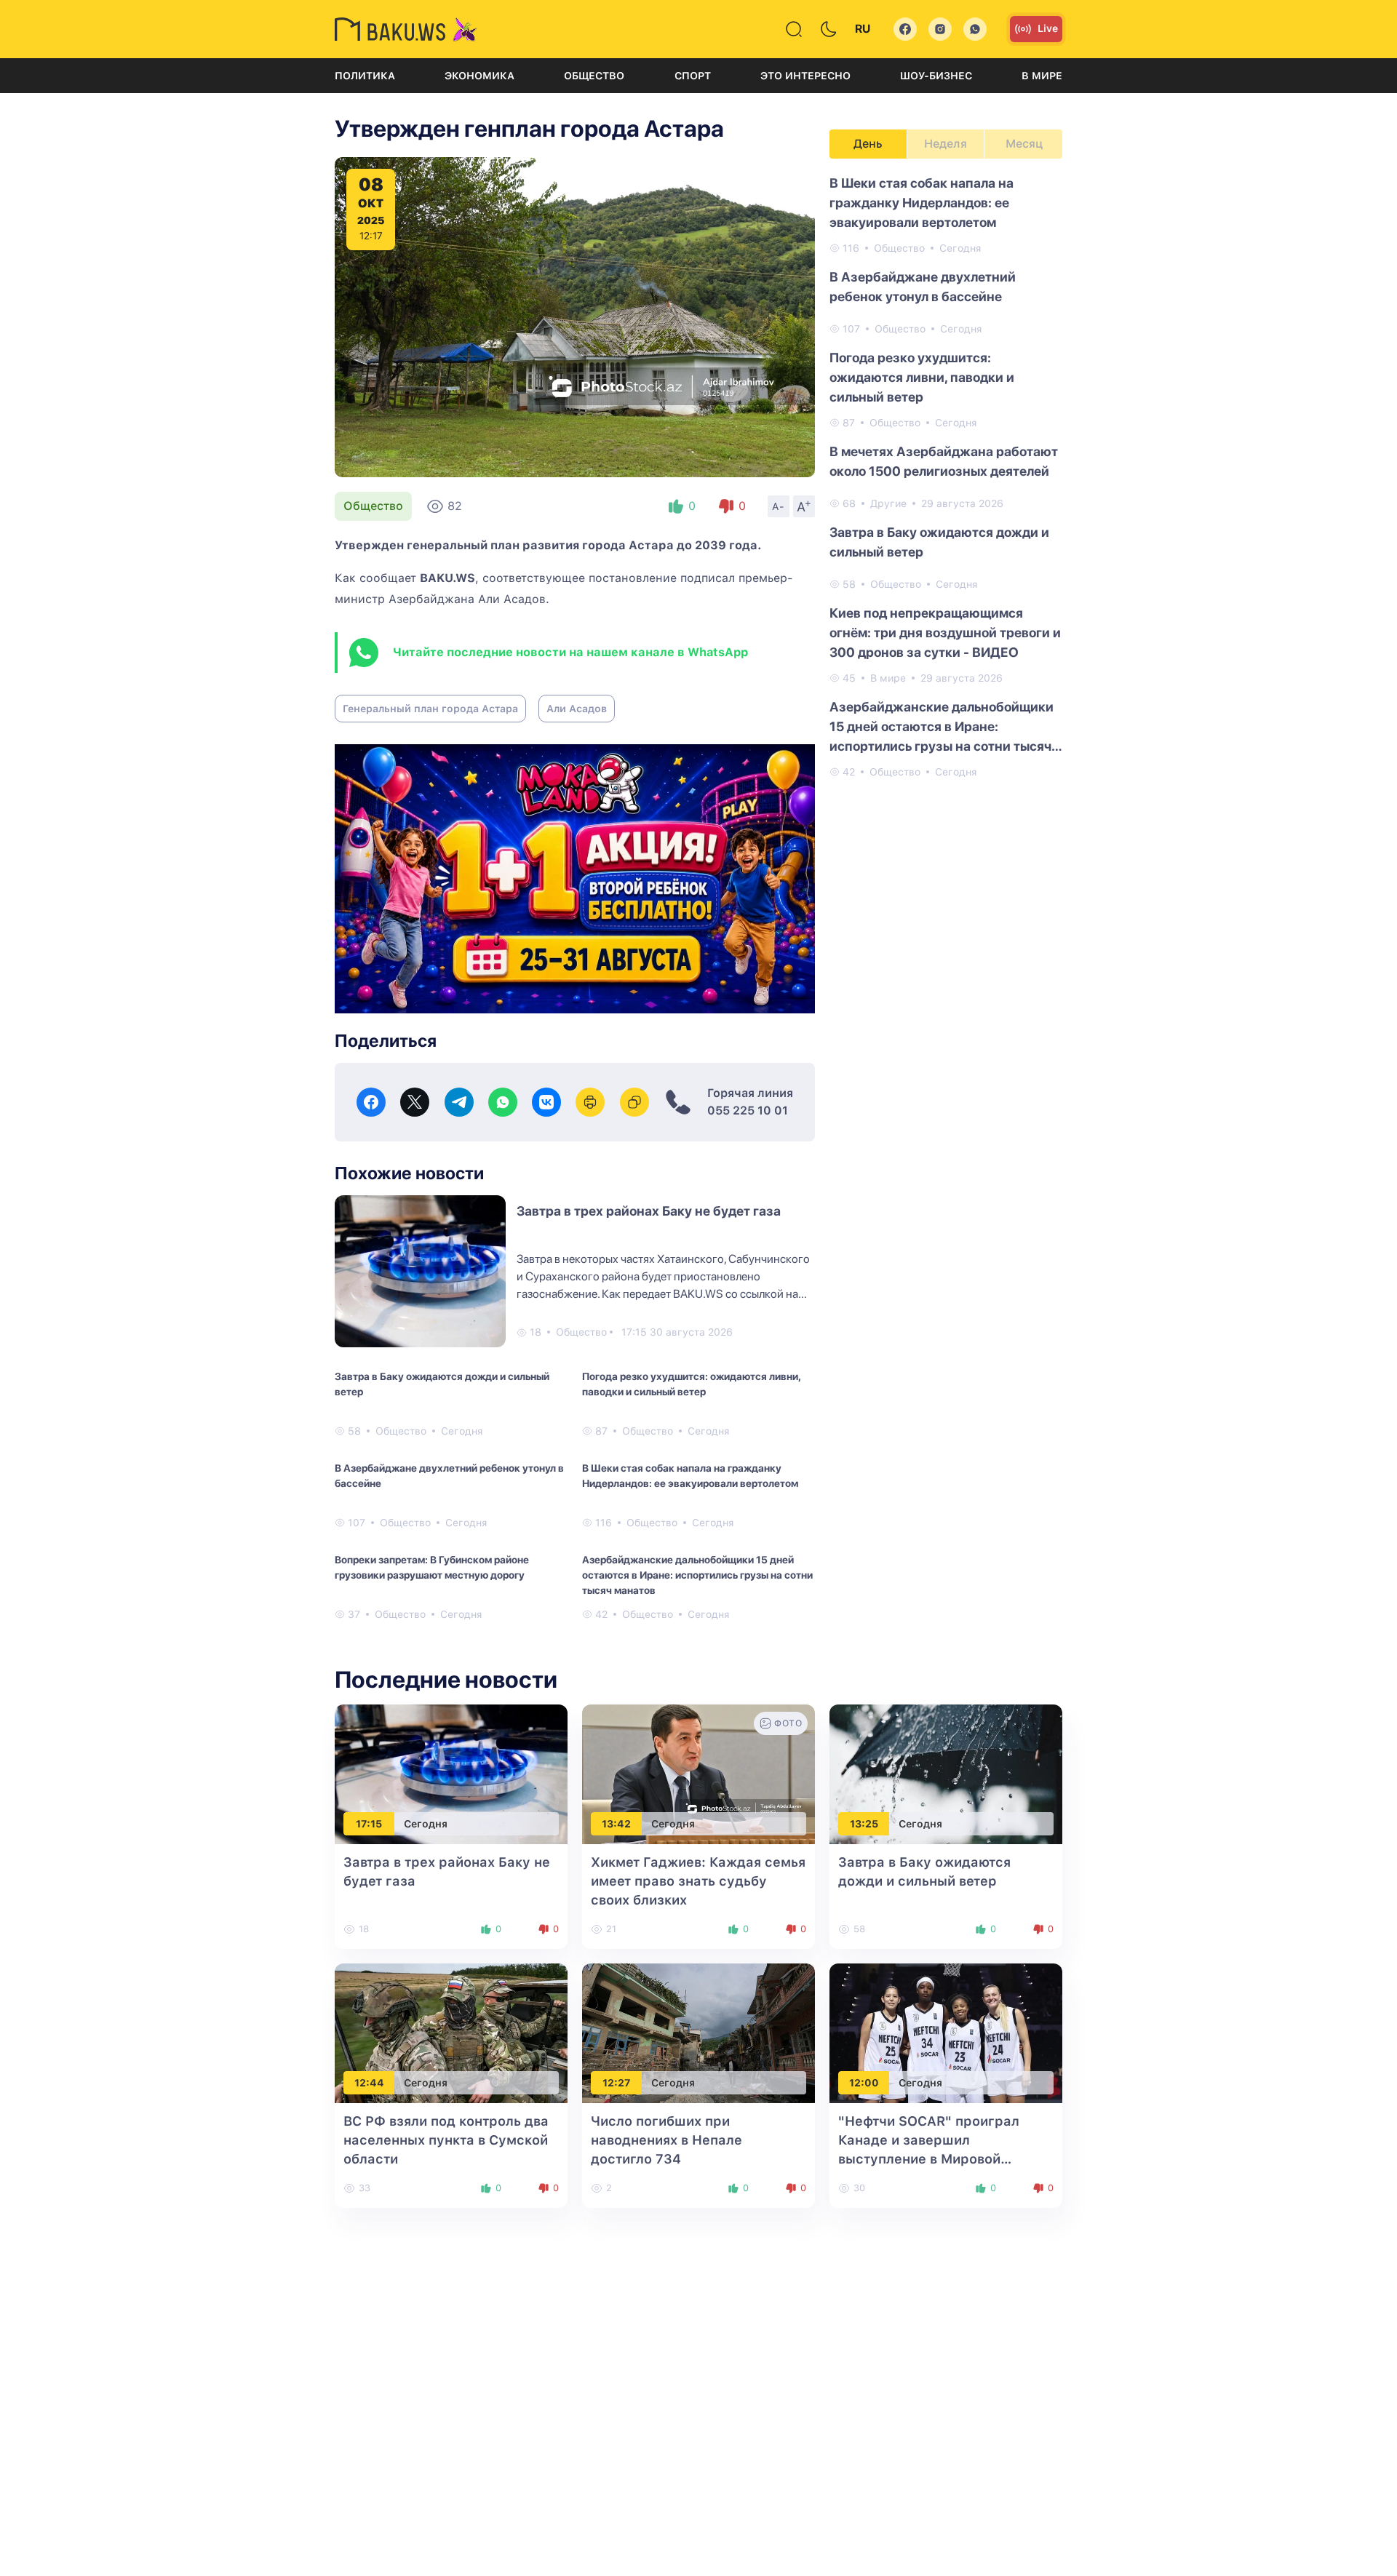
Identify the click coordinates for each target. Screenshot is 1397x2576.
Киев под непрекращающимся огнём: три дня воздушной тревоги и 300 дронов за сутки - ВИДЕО (945, 633)
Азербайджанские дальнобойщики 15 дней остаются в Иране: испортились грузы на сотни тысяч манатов (697, 1575)
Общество (594, 76)
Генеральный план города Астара (430, 709)
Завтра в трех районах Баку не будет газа (649, 1211)
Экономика (479, 76)
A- (779, 506)
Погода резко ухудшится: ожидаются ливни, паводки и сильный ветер (691, 1384)
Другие (888, 503)
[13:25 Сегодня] (946, 1774)
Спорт (693, 76)
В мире (1042, 76)
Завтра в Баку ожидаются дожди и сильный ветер (442, 1384)
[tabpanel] (946, 476)
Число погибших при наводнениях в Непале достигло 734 (666, 2140)
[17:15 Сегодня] (451, 1774)
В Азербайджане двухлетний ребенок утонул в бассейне (449, 1476)
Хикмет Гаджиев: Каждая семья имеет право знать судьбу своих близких (698, 1881)
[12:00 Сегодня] (946, 2033)
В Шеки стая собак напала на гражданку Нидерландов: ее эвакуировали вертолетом (690, 1476)
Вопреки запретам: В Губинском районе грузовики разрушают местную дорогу (432, 1567)
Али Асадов (577, 709)
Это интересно (805, 76)
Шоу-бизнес (936, 76)
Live (1048, 28)
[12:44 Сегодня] (451, 2033)
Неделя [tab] (946, 144)
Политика (365, 76)
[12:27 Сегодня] (698, 2033)
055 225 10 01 (748, 1110)
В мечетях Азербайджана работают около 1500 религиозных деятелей (944, 461)
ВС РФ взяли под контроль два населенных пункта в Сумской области (446, 2140)
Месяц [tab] (1024, 144)
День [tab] (868, 144)
